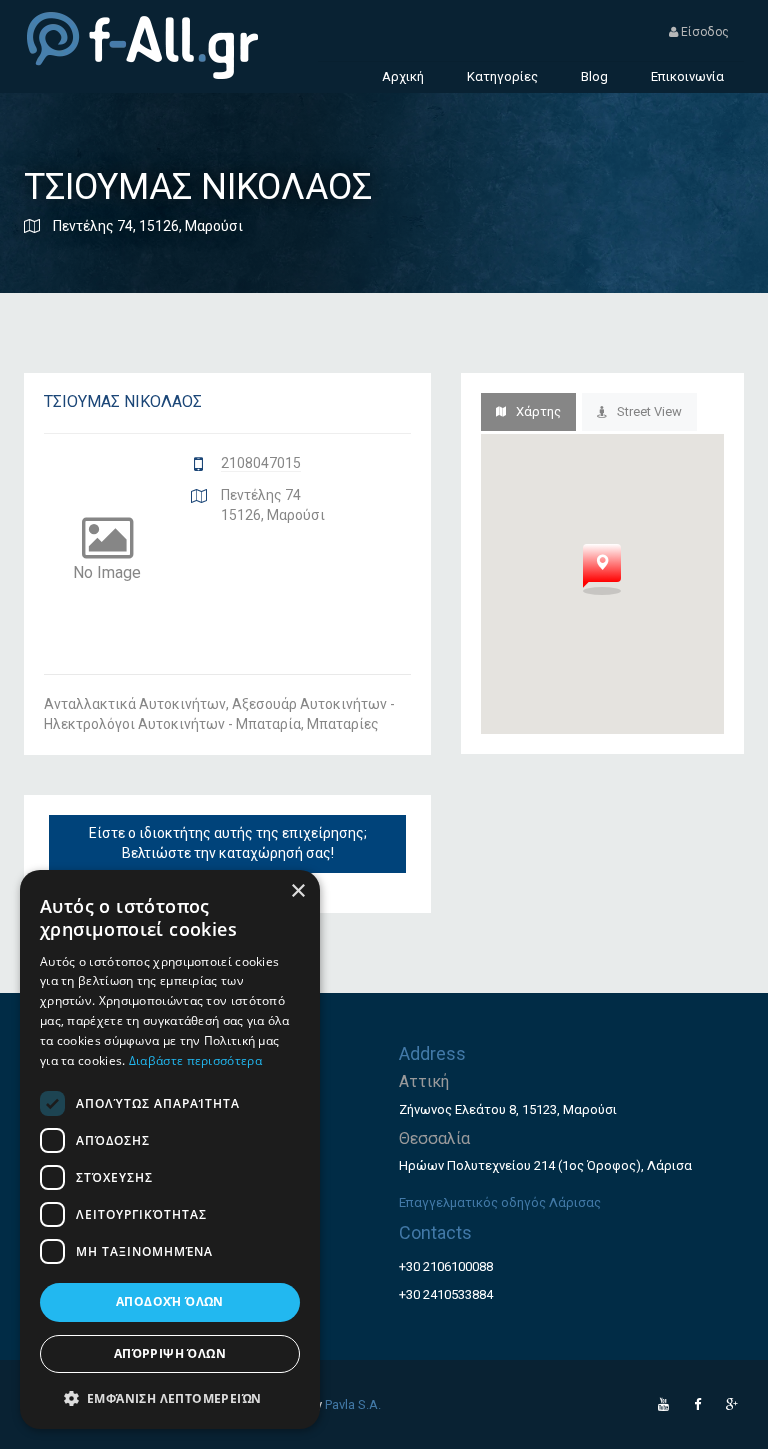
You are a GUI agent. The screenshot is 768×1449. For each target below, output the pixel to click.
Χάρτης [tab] (538, 411)
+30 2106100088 (446, 1266)
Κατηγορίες (502, 76)
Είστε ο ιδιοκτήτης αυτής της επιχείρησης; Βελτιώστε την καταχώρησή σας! (228, 843)
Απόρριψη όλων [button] (170, 1353)
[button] (170, 1397)
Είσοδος (703, 32)
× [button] (297, 891)
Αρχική (403, 76)
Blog (594, 76)
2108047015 (261, 463)
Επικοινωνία (687, 76)
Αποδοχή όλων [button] (170, 1301)
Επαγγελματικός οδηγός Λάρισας (500, 1202)
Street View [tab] (649, 411)
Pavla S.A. (353, 1404)
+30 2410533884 (446, 1294)
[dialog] (170, 1149)
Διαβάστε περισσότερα (195, 1060)
